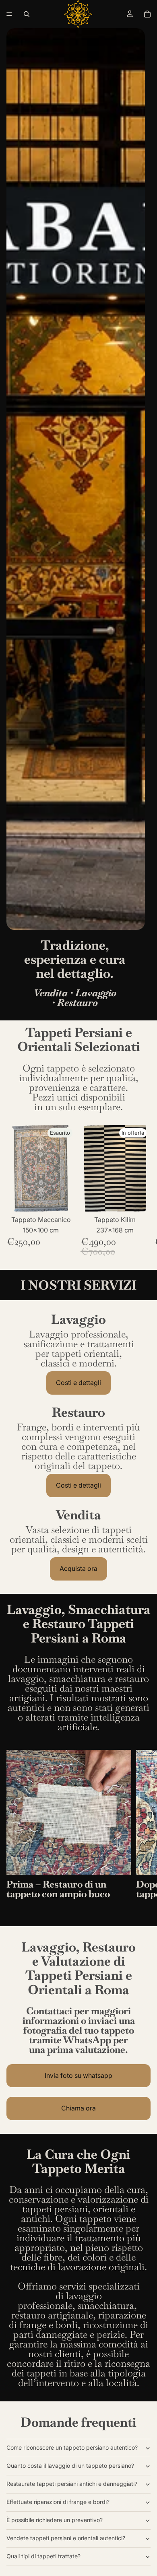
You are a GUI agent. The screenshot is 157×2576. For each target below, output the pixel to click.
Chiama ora (78, 2108)
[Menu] (9, 14)
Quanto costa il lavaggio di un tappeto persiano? (70, 2466)
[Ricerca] (27, 14)
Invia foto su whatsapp (78, 2075)
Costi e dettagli (78, 1383)
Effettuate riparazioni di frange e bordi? (58, 2502)
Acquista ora (78, 1568)
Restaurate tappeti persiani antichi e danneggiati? (72, 2484)
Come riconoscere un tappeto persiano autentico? (72, 2447)
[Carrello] (147, 14)
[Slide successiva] (142, 1191)
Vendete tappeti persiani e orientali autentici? (66, 2538)
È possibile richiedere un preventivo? (55, 2520)
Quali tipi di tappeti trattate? (43, 2556)
